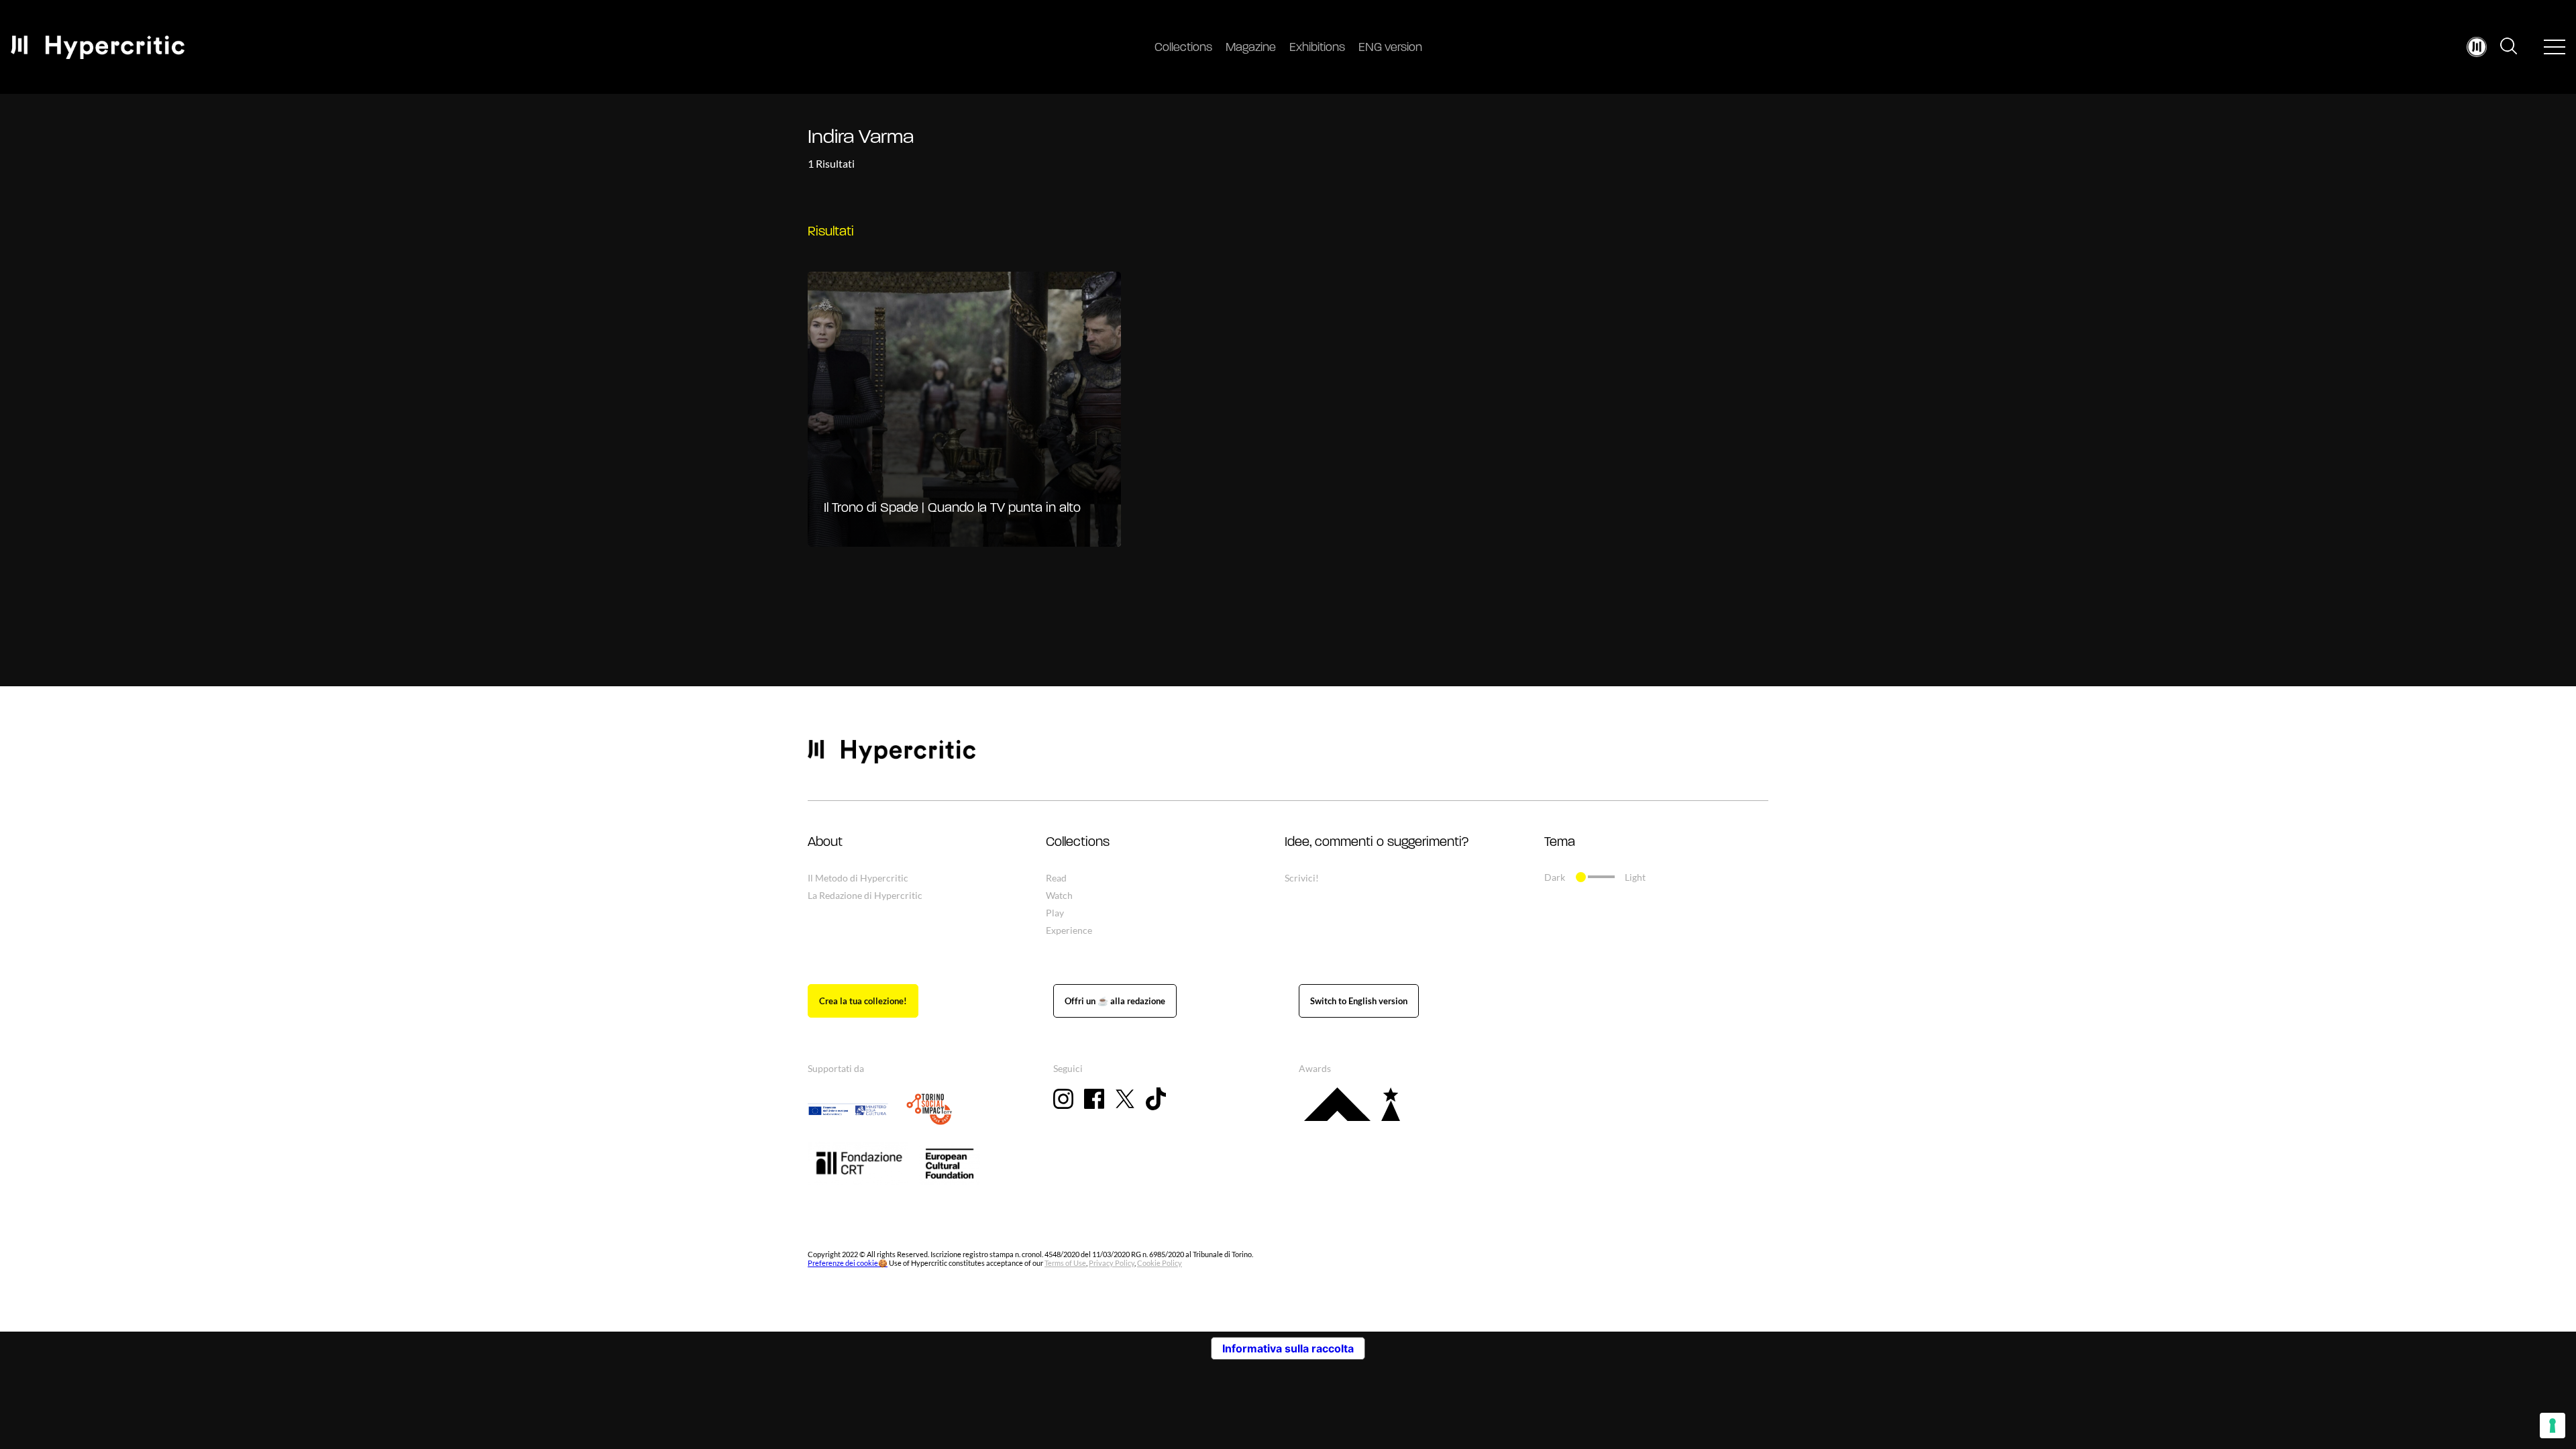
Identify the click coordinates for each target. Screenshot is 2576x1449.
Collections (1183, 48)
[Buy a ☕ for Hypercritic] (1115, 1001)
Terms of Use (1065, 1263)
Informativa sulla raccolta (1288, 1348)
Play (1055, 913)
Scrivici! (1302, 878)
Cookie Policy (1160, 1263)
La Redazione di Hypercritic (865, 895)
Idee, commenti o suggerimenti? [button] (1377, 843)
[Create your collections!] (863, 1001)
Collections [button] (1078, 843)
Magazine (1251, 48)
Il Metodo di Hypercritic (858, 878)
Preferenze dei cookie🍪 (848, 1263)
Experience (1069, 930)
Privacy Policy (1112, 1263)
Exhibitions (1317, 48)
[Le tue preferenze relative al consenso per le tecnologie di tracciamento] (2553, 1426)
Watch (1059, 895)
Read (1056, 878)
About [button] (825, 843)
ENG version (1390, 48)
